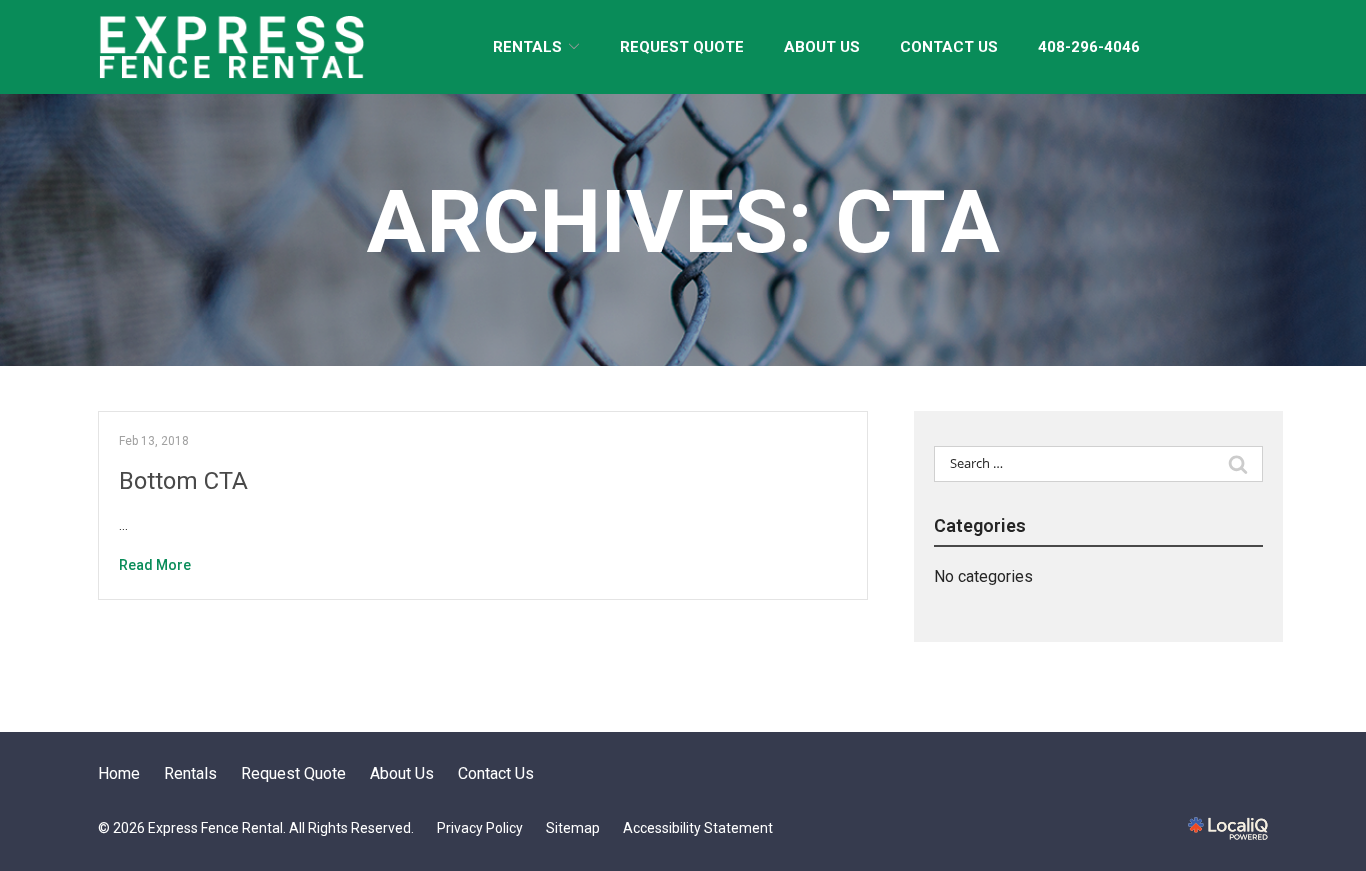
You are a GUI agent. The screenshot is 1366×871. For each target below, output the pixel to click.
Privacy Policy (480, 828)
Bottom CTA (183, 481)
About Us (822, 47)
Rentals (527, 47)
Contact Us (949, 47)
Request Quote (682, 47)
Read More (155, 565)
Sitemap (573, 828)
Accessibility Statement (698, 828)
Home (119, 773)
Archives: (683, 221)
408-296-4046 (1089, 47)
